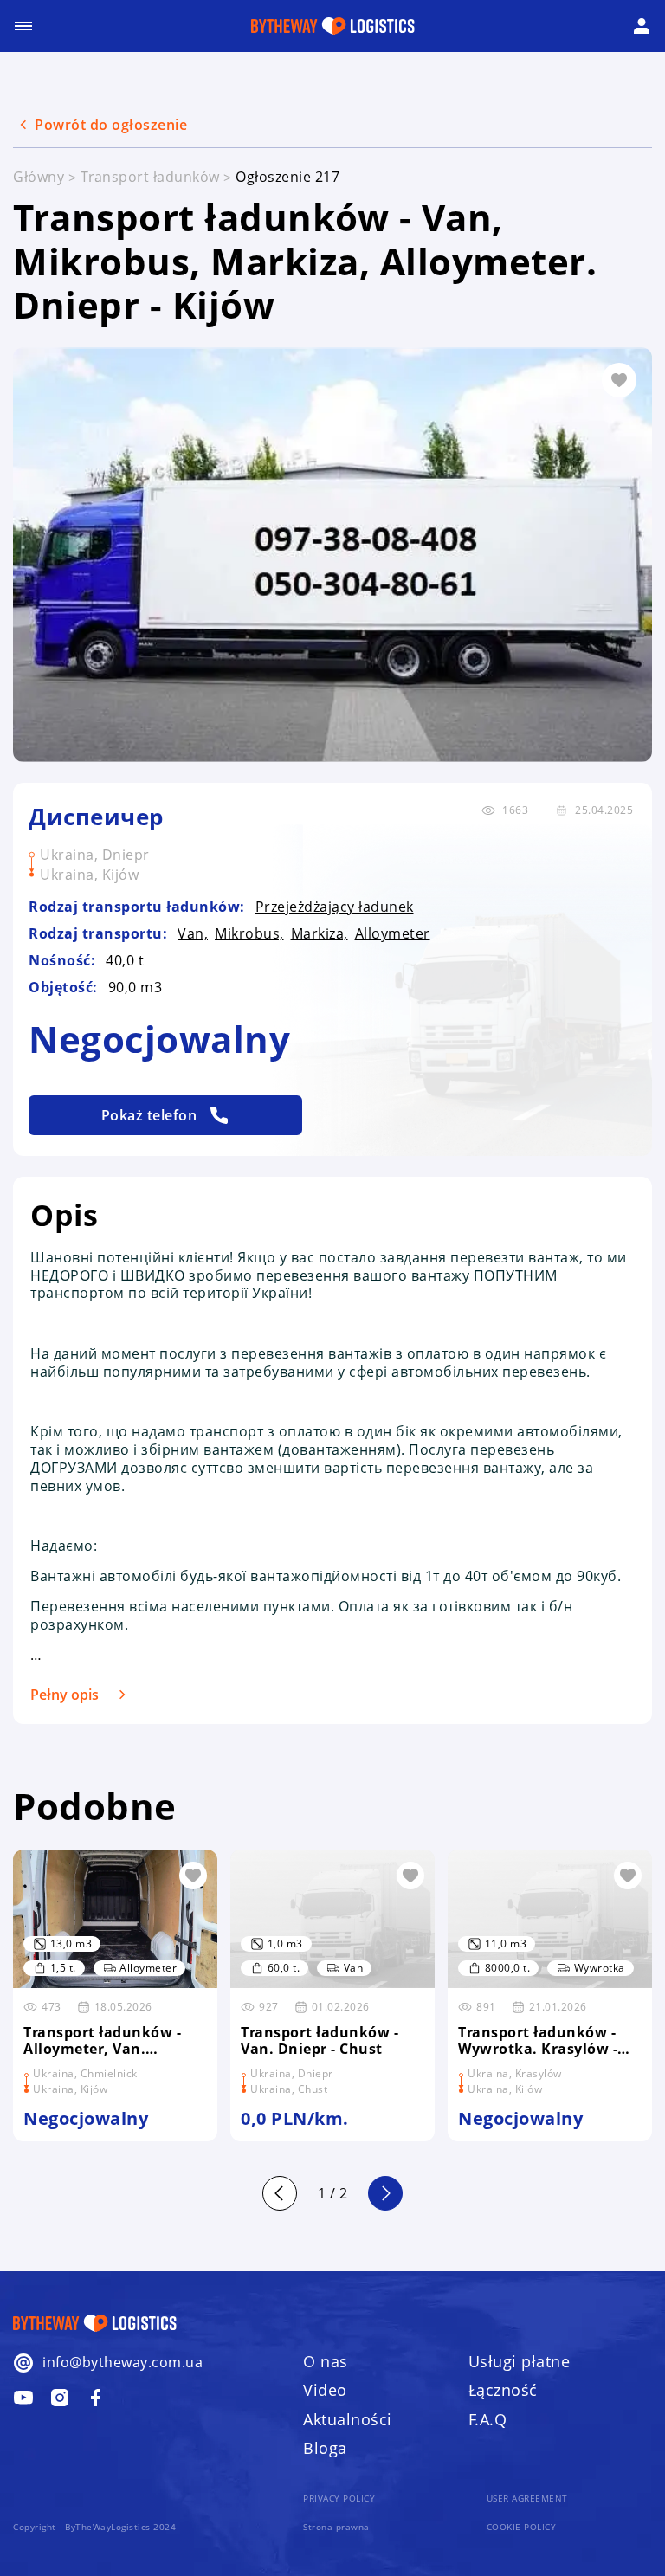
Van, (193, 934)
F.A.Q (488, 2419)
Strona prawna (336, 2527)
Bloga (325, 2448)
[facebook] (23, 2398)
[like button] (193, 1876)
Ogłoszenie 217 (287, 177)
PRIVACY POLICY (339, 2499)
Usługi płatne (520, 2361)
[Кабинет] (642, 26)
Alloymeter (393, 934)
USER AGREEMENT (527, 2499)
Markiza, (320, 934)
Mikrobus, (249, 934)
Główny (39, 177)
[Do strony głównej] (333, 26)
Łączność (503, 2390)
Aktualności (348, 2419)
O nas (326, 2361)
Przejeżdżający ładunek (335, 907)
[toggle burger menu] (23, 26)
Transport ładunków (150, 177)
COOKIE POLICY (522, 2527)
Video (325, 2390)
